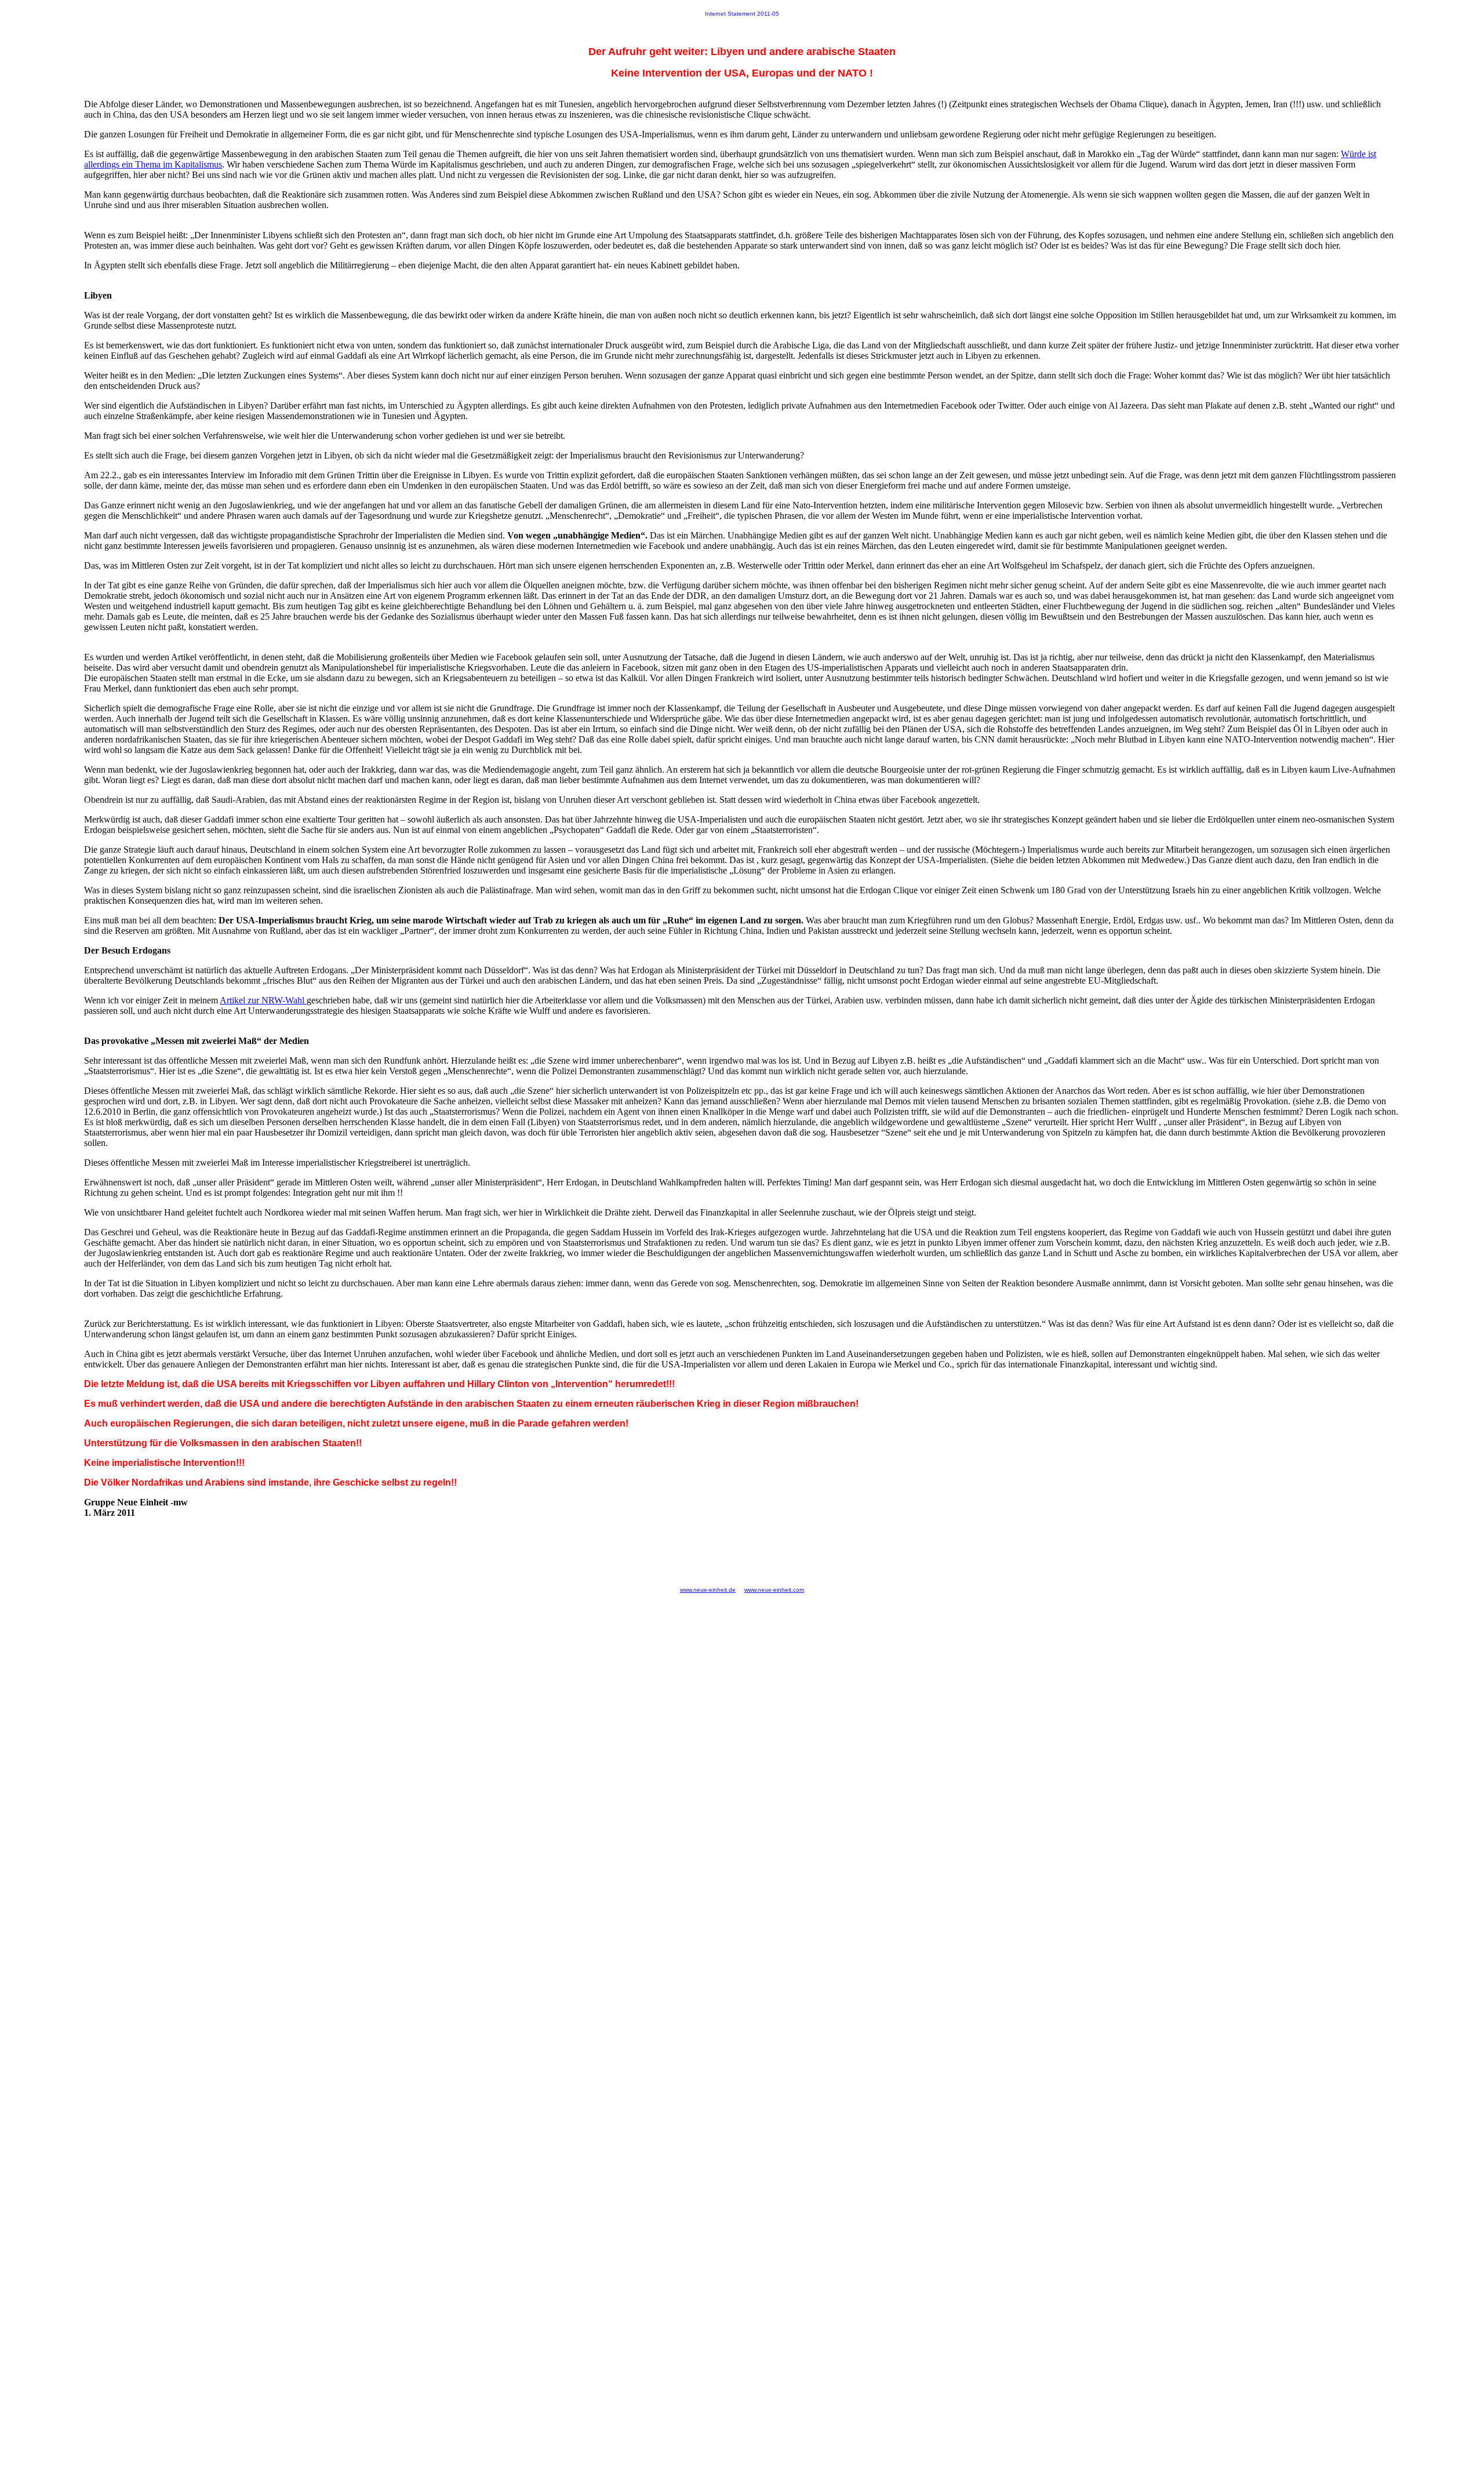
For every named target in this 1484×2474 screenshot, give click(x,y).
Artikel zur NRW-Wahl (263, 1000)
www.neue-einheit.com (774, 1590)
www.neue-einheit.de (708, 1590)
